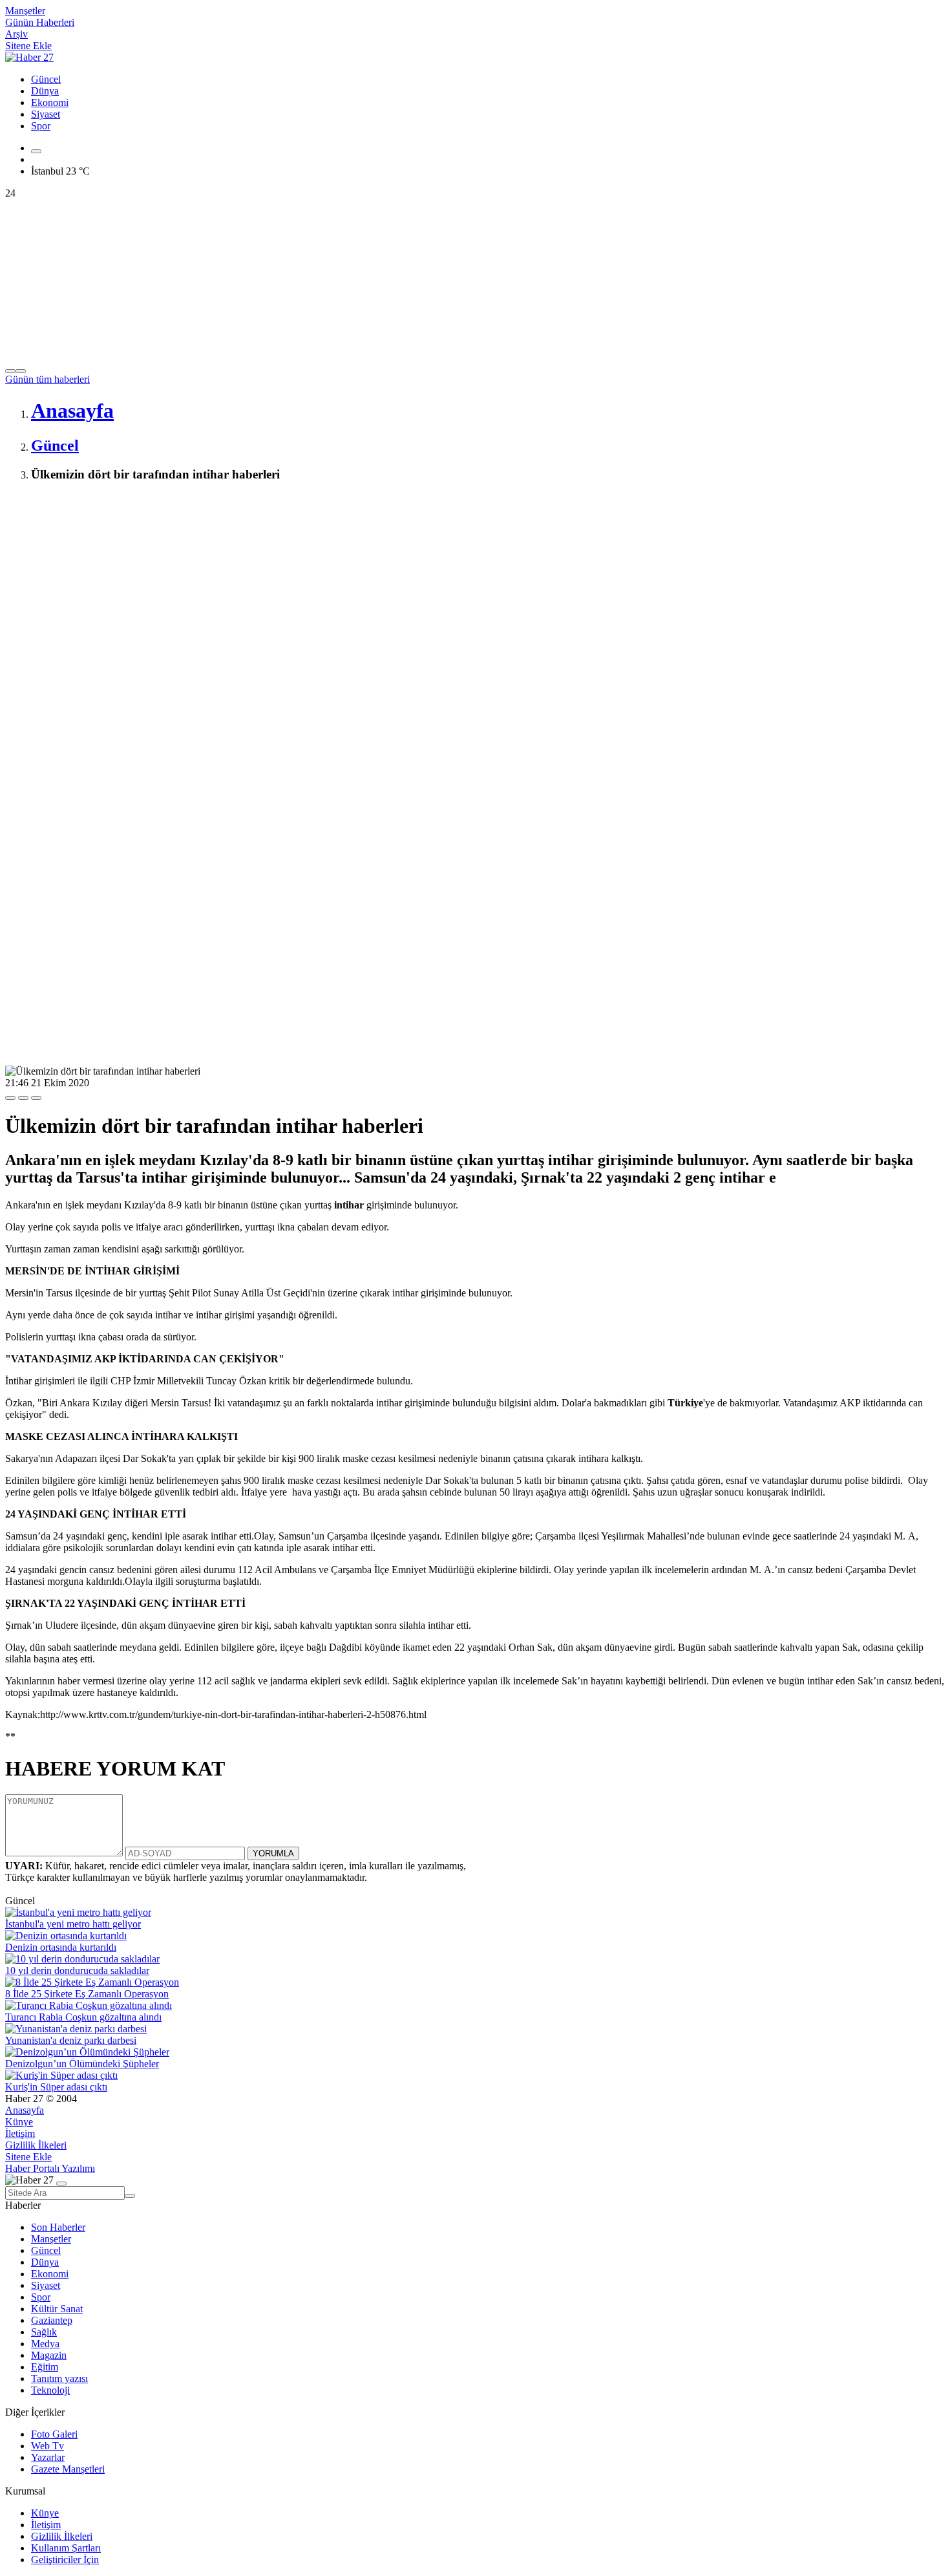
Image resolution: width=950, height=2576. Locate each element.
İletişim (20, 2133)
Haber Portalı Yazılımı (50, 2168)
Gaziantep (52, 2320)
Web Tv (48, 2446)
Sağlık (44, 2332)
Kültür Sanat (57, 2309)
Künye (19, 2122)
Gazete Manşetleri (68, 2469)
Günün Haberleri (40, 22)
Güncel (46, 79)
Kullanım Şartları (66, 2548)
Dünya (45, 91)
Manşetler (25, 11)
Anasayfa (25, 2110)
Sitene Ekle (28, 46)
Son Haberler (58, 2227)
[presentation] (10, 371)
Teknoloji (50, 2390)
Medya (45, 2344)
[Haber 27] (29, 57)
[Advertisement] (393, 585)
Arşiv (16, 34)
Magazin (49, 2355)
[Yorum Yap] (36, 1098)
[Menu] (36, 151)
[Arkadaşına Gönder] (10, 1098)
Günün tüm (48, 379)
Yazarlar (48, 2457)
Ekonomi (50, 102)
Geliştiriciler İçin (65, 2560)
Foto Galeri (54, 2434)
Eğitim (45, 2367)
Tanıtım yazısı (59, 2378)
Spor (41, 126)
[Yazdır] (23, 1098)
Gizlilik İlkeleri (36, 2145)
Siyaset (46, 114)
